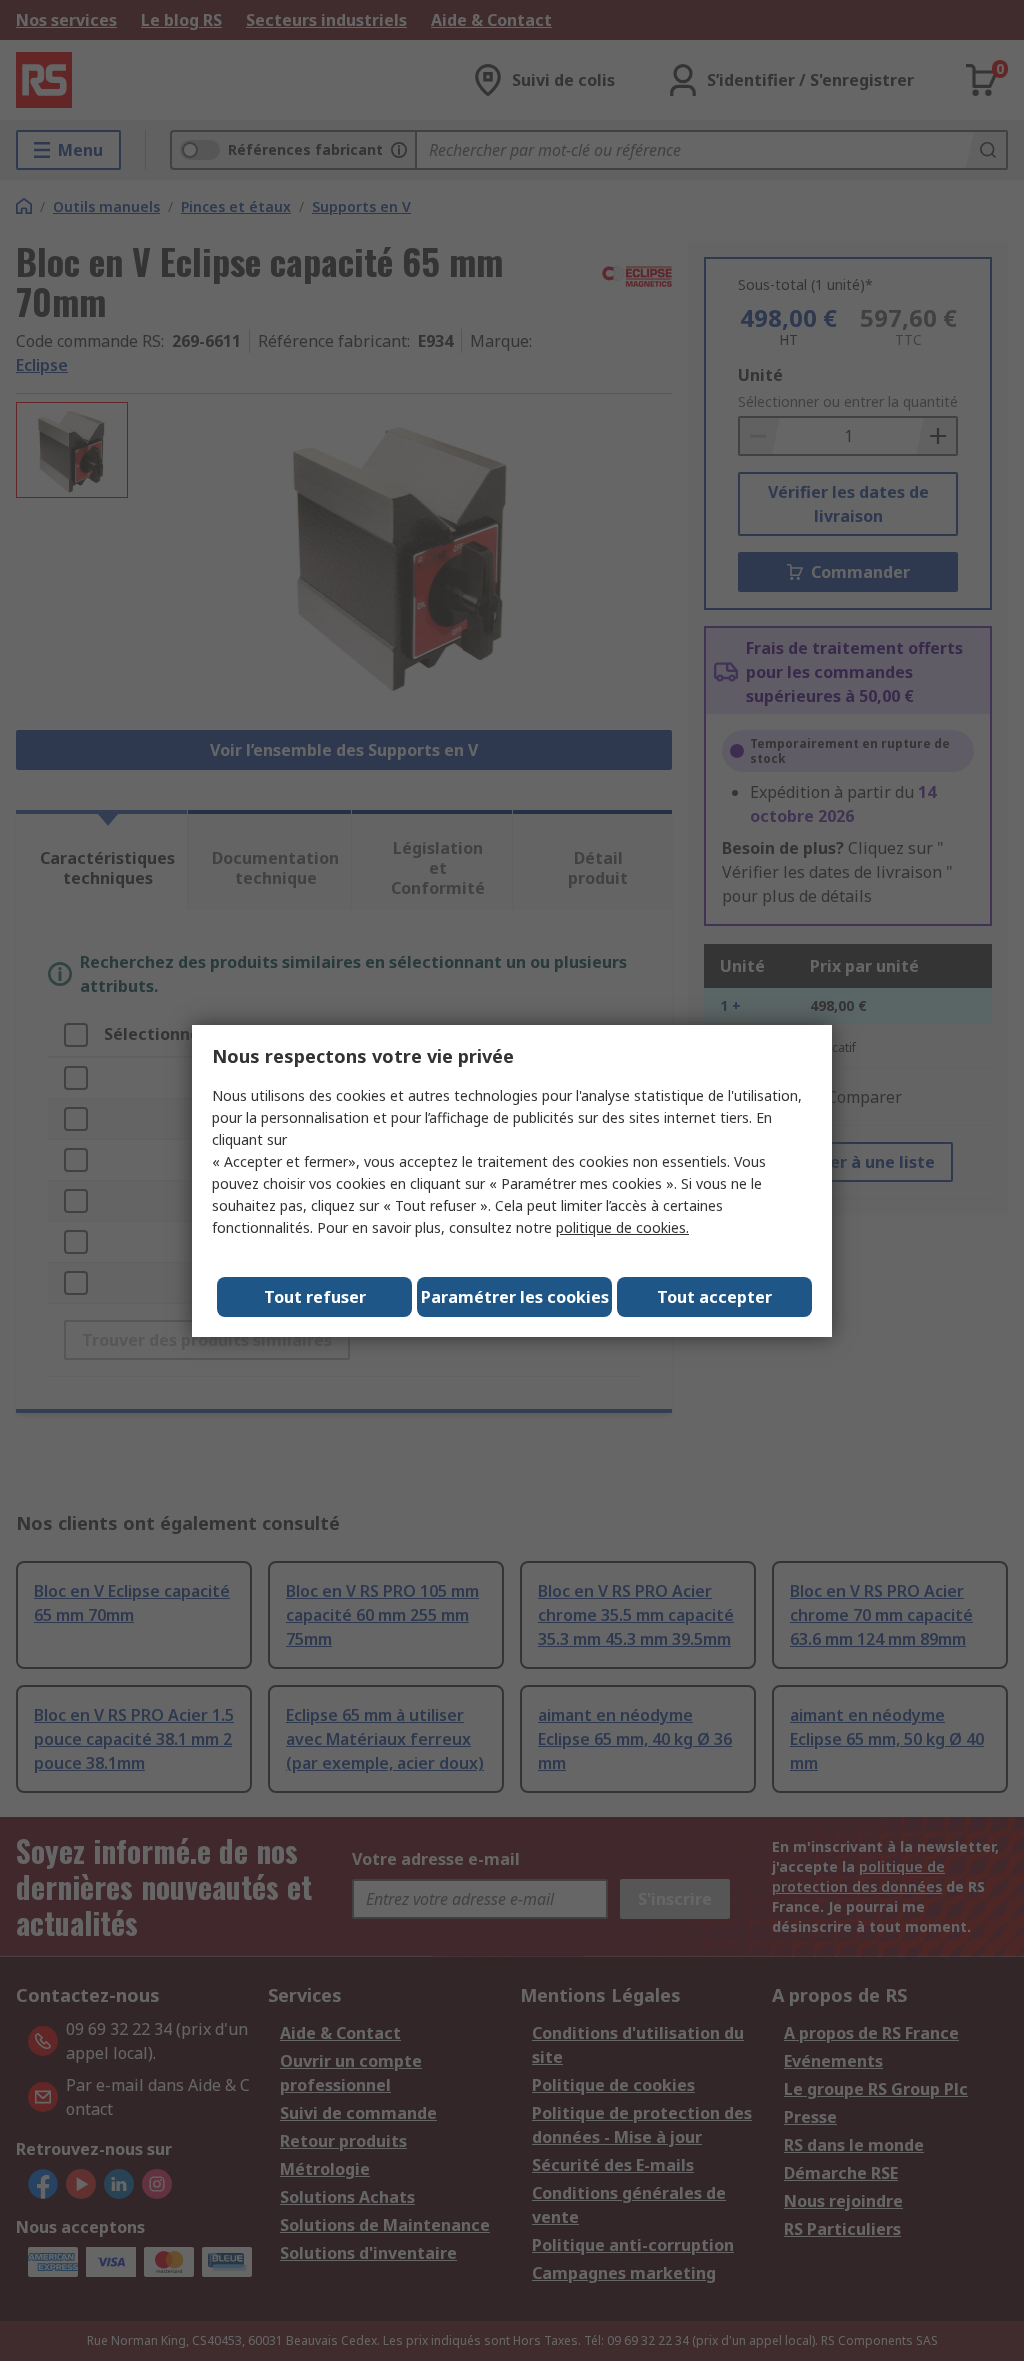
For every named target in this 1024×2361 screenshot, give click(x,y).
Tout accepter (714, 1297)
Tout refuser (315, 1297)
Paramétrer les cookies (515, 1297)
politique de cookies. (622, 1227)
